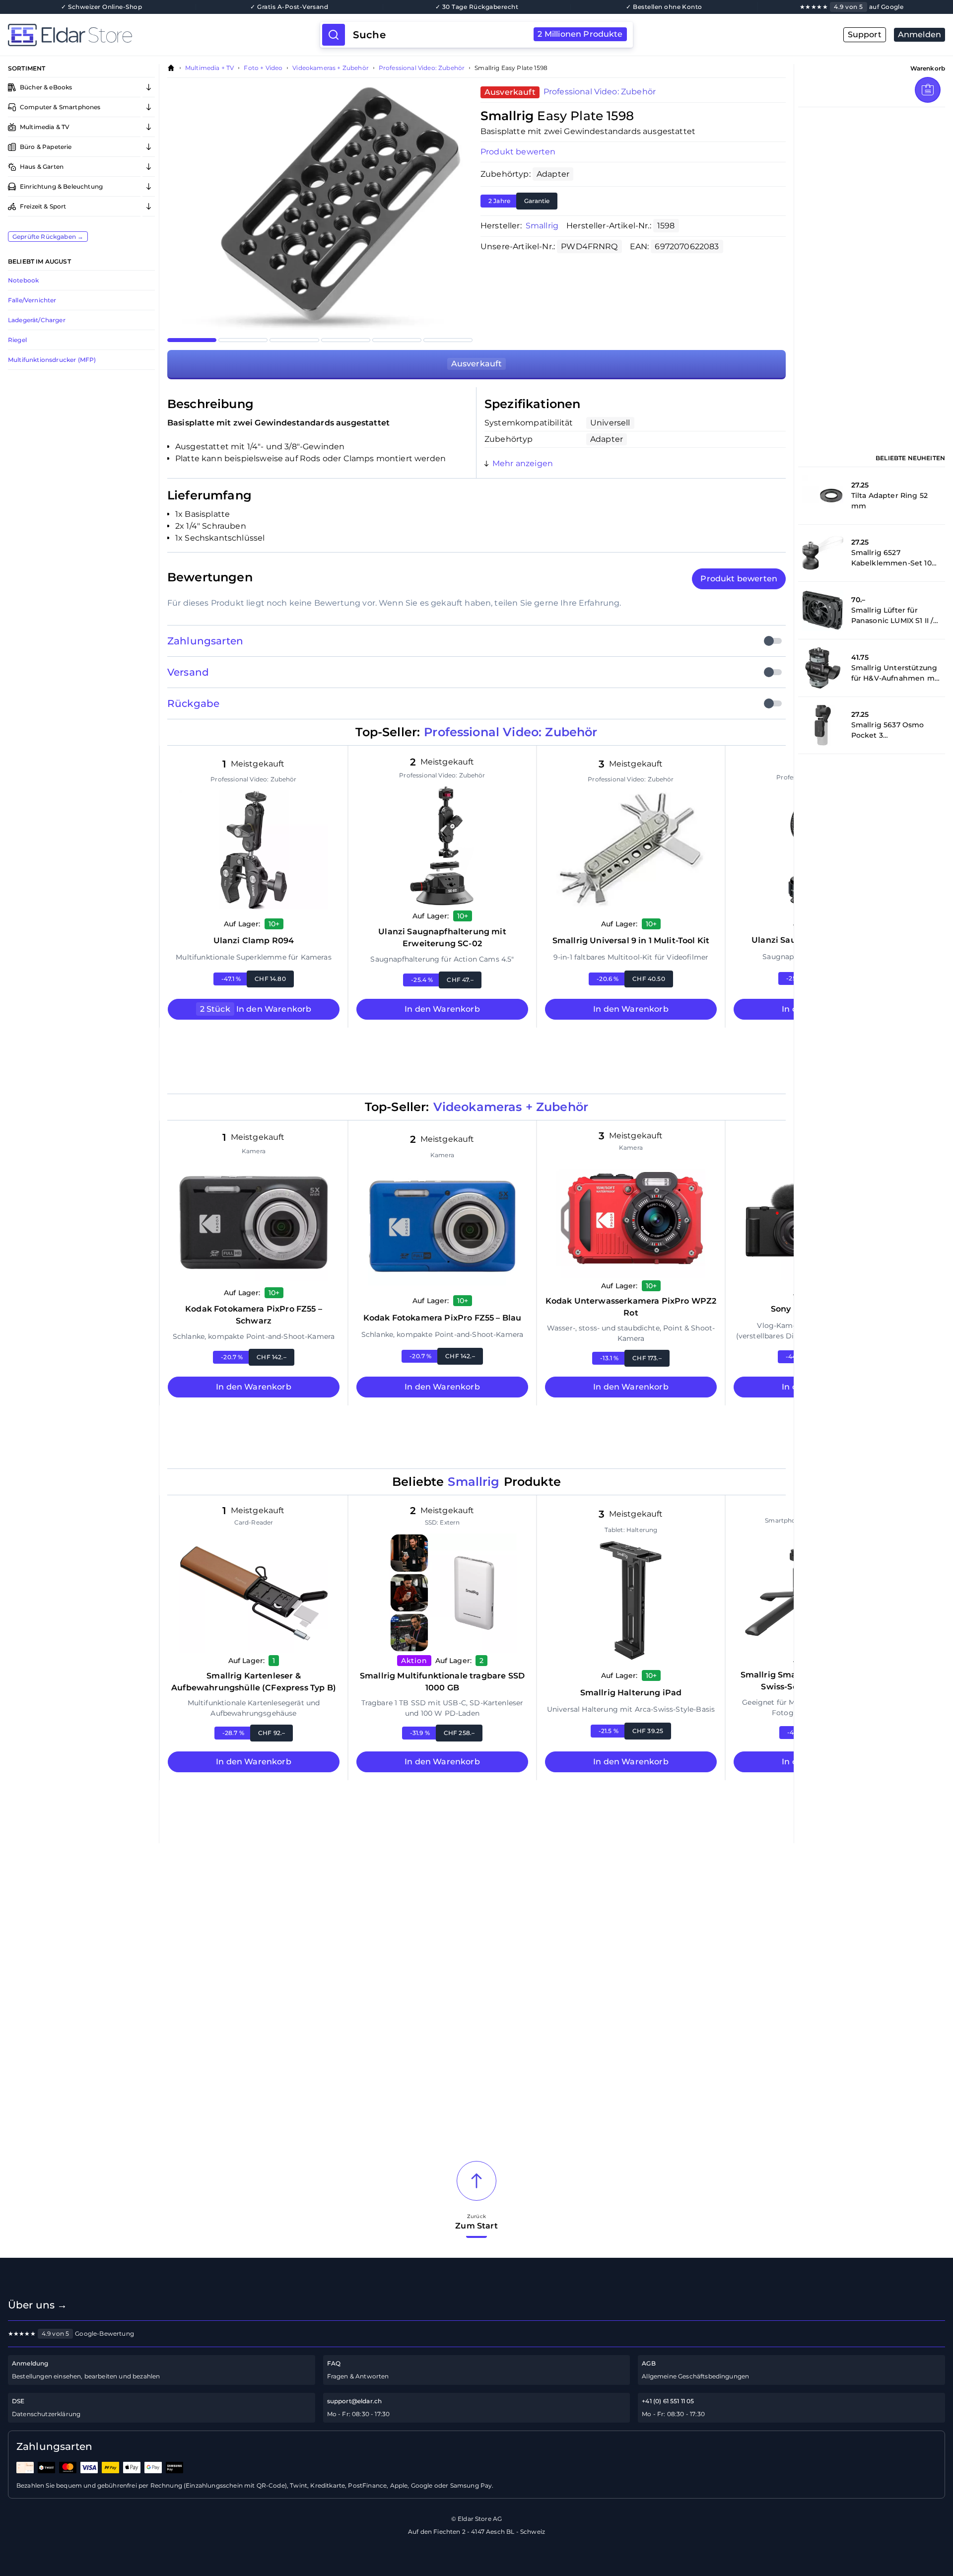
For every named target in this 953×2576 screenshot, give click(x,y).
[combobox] (488, 35)
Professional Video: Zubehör (422, 68)
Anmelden (919, 35)
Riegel (17, 340)
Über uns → (38, 2305)
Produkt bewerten (518, 152)
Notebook (23, 280)
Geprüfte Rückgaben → (48, 237)
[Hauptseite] (164, 35)
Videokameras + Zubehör (331, 68)
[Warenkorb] (928, 90)
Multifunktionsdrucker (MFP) (52, 360)
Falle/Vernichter (32, 300)
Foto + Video (263, 68)
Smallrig (542, 226)
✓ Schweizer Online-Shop (102, 7)
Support (865, 35)
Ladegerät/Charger (37, 320)
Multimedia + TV (209, 68)
